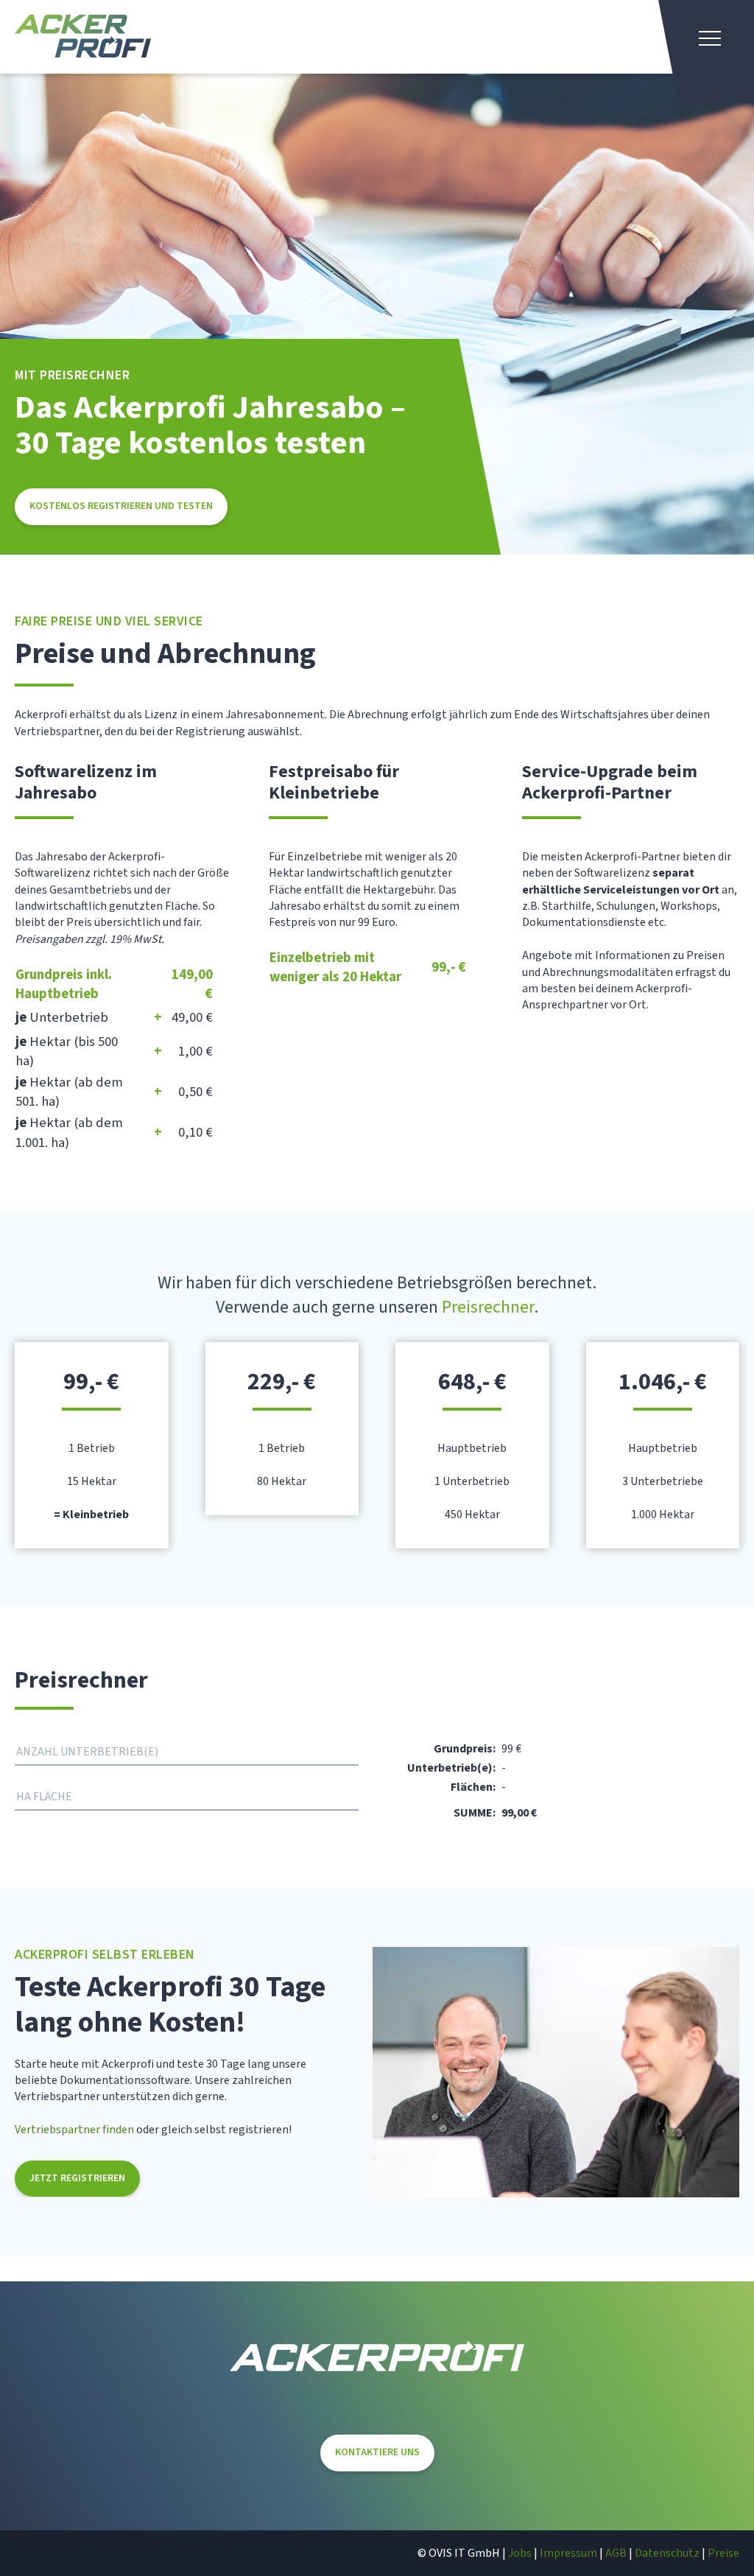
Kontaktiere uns (377, 2452)
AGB (616, 2553)
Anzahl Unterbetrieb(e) (87, 1752)
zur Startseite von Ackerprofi (83, 36)
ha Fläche (44, 1797)
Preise (723, 2553)
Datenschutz (667, 2553)
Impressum (568, 2553)
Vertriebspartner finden (74, 2130)
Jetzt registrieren (77, 2178)
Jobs (520, 2553)
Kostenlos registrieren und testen (121, 506)
